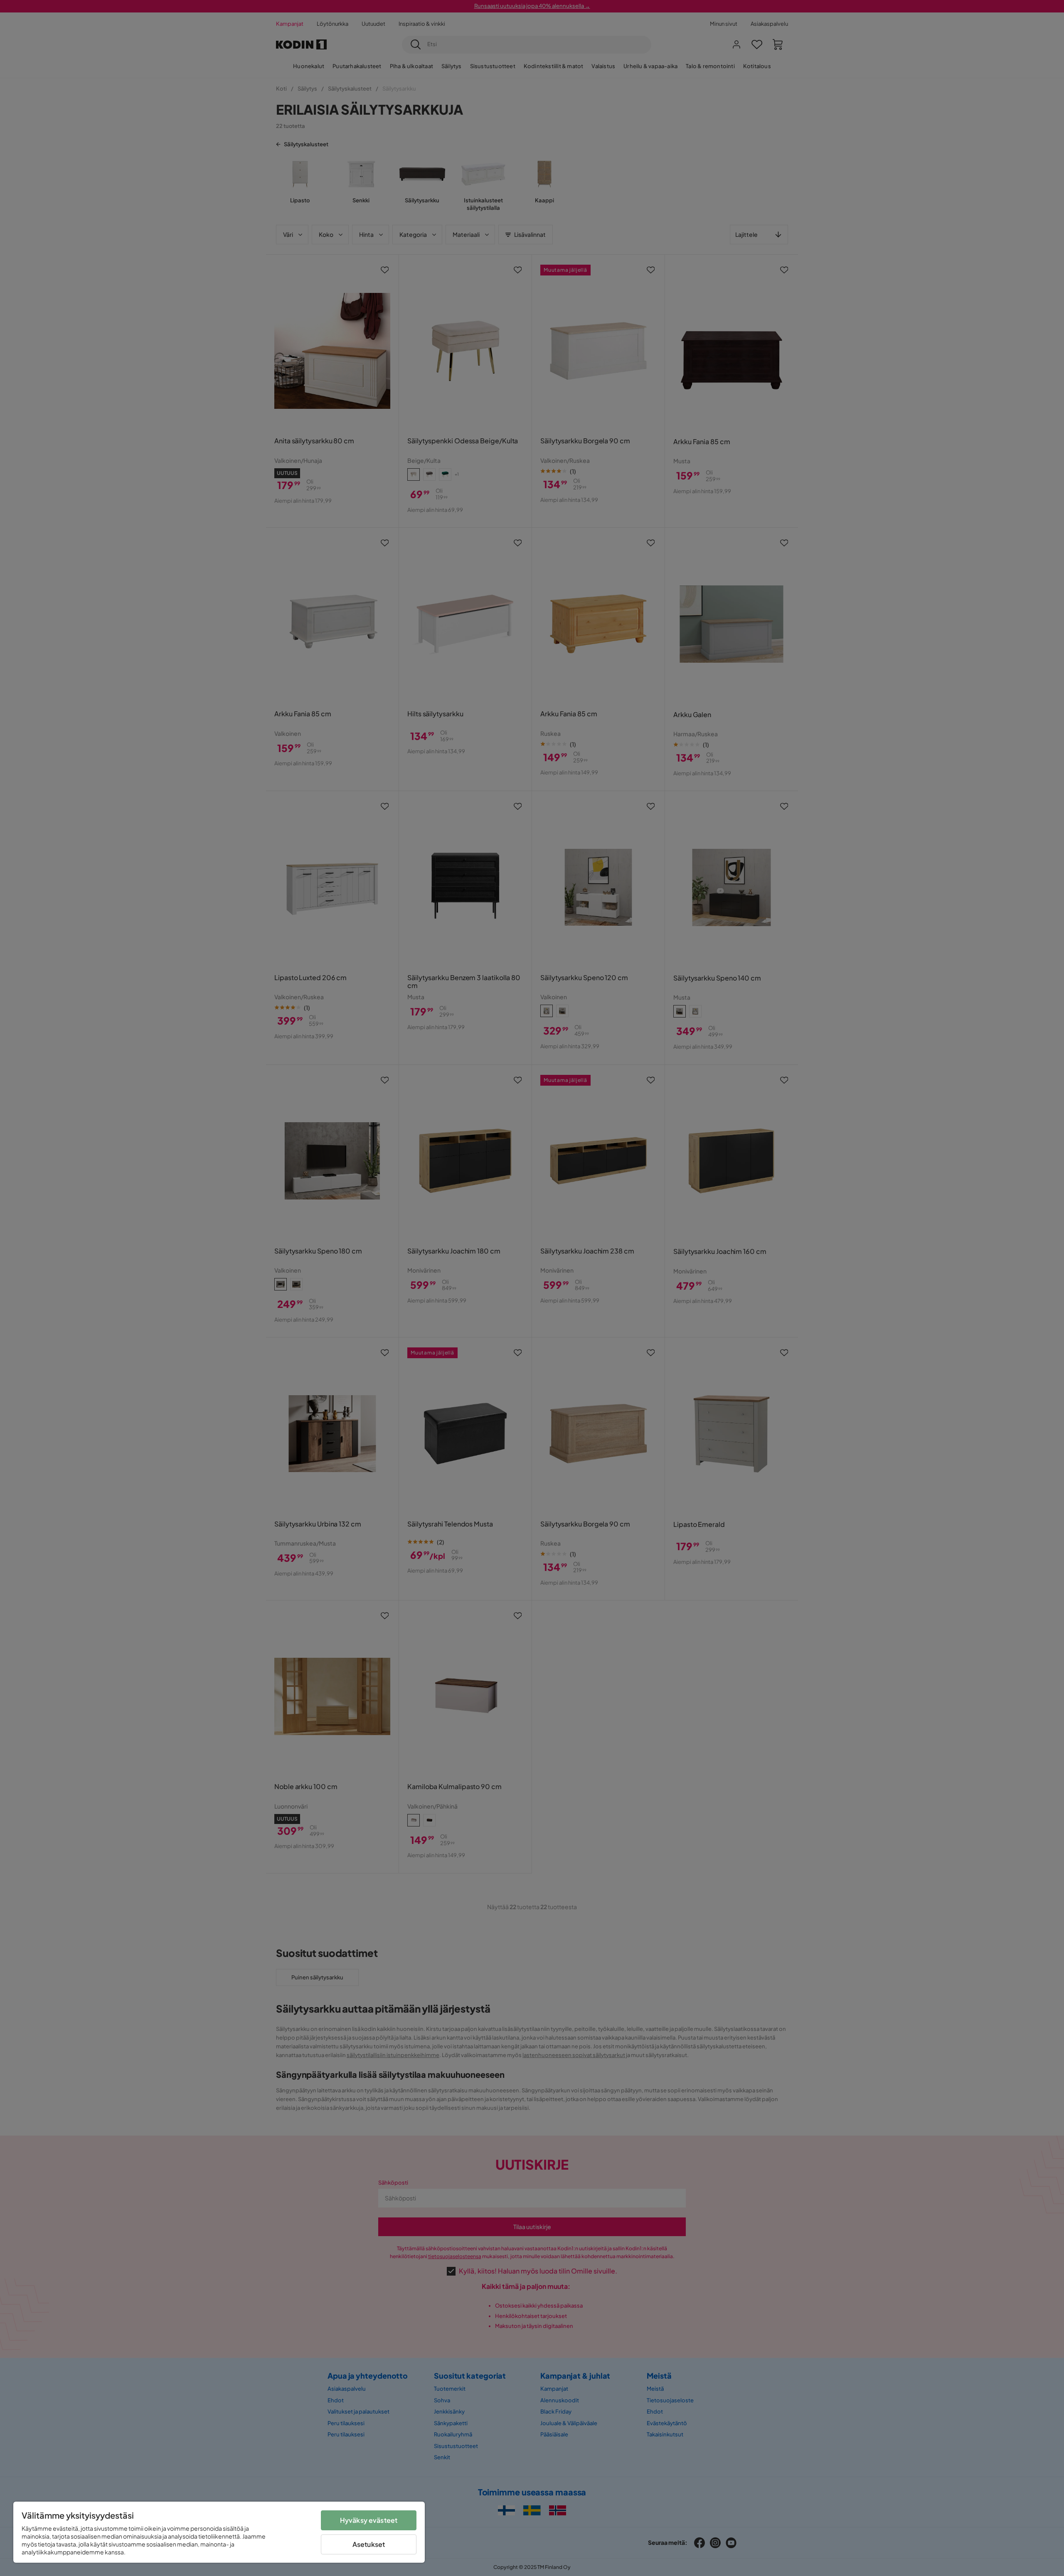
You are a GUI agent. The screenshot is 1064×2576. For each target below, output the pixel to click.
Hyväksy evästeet (369, 2520)
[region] (219, 2532)
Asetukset (369, 2544)
